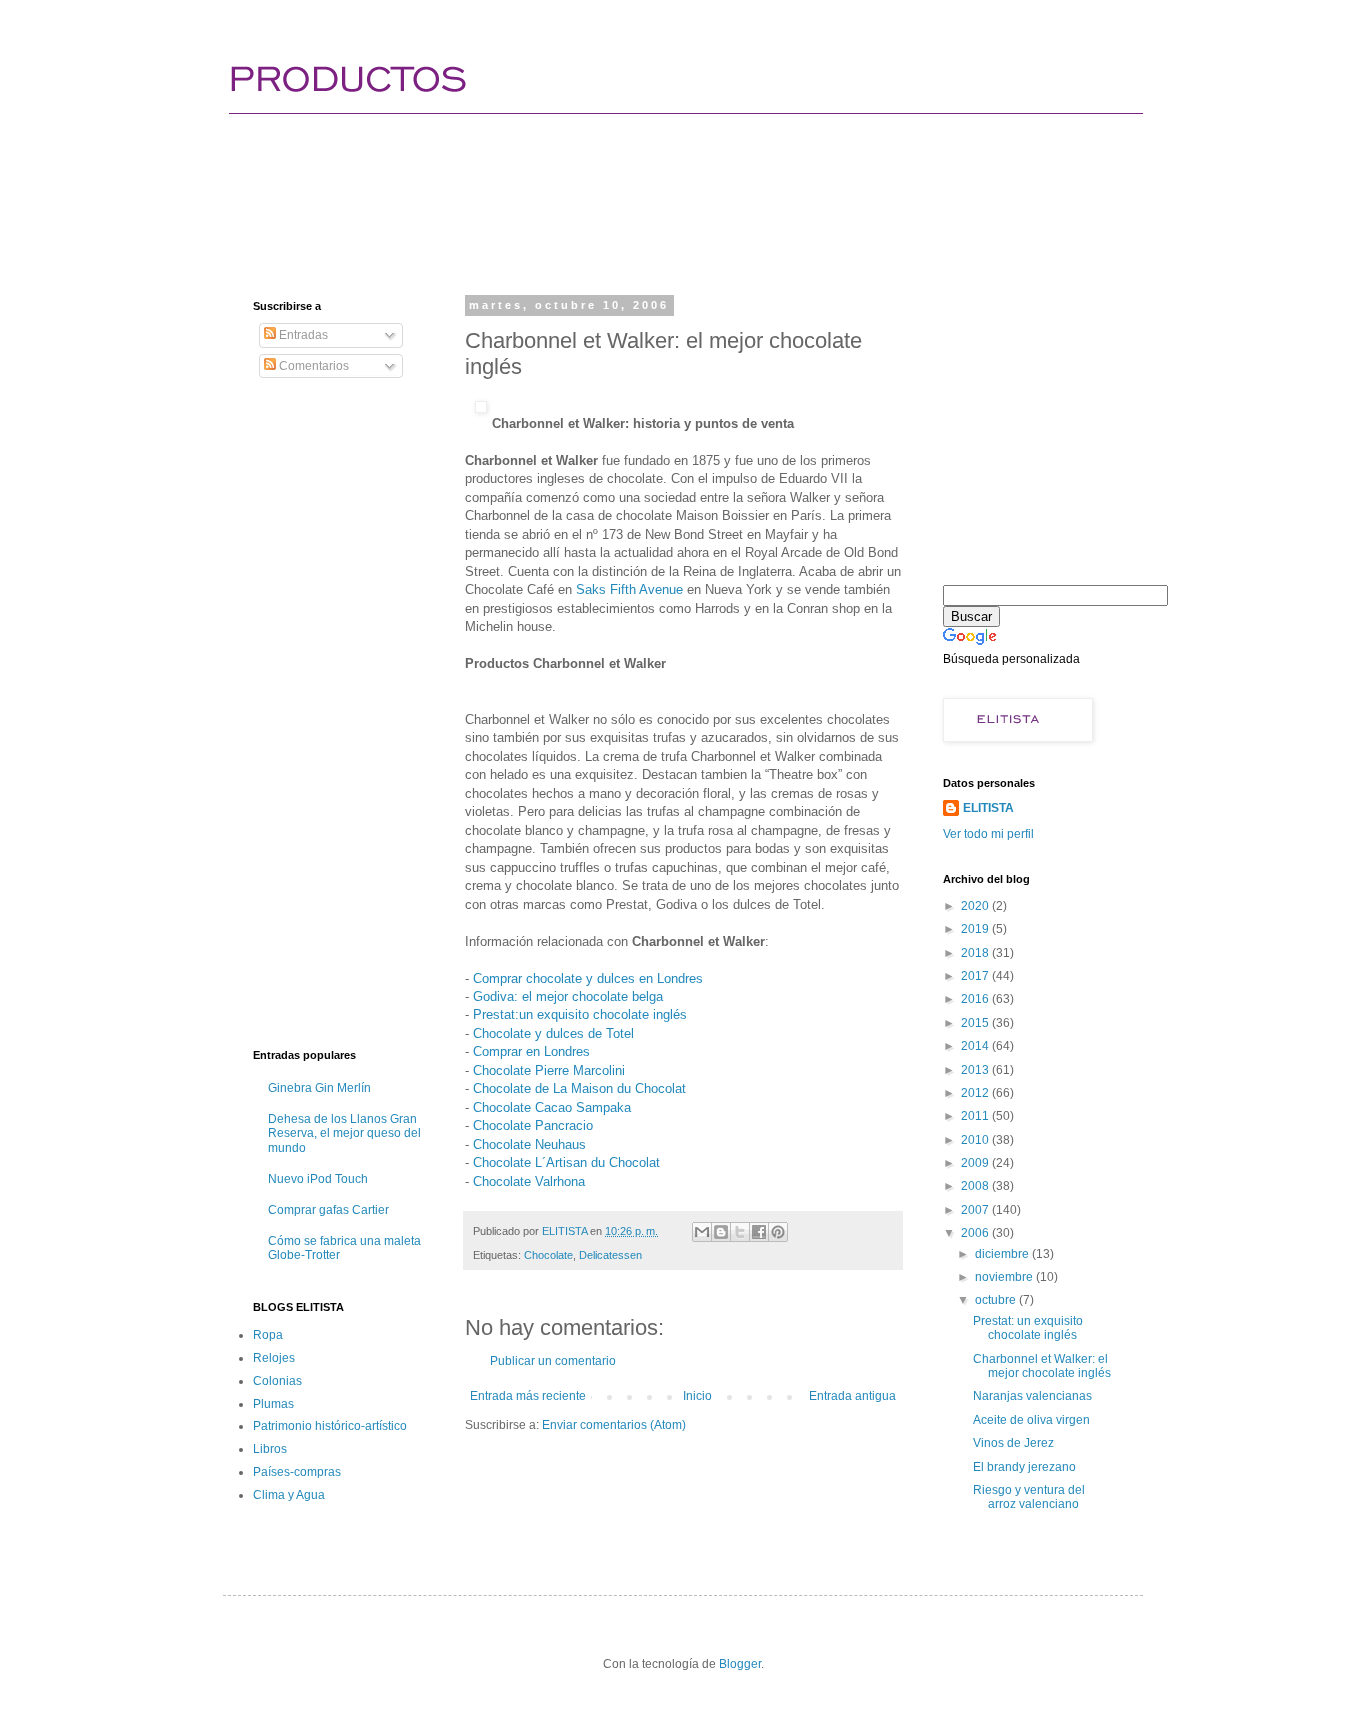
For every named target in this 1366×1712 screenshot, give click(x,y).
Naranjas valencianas (1032, 1396)
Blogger (740, 1664)
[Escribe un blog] (721, 1232)
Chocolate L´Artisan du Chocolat (566, 1162)
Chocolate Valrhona (529, 1181)
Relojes (274, 1358)
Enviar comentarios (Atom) (614, 1425)
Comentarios (312, 366)
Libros (270, 1449)
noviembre (1005, 1277)
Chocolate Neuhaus (529, 1144)
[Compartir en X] (740, 1232)
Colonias (277, 1381)
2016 (976, 999)
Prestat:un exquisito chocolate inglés (580, 1014)
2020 (976, 906)
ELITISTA (988, 808)
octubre (997, 1300)
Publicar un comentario (553, 1361)
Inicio (697, 1396)
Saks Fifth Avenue (629, 589)
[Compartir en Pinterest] (778, 1232)
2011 (976, 1116)
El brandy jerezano (1024, 1467)
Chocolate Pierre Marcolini (549, 1070)
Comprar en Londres (531, 1051)
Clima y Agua (289, 1495)
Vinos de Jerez (1013, 1443)
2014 (976, 1046)
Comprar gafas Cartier (328, 1210)
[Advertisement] (617, 185)
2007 (976, 1210)
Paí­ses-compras (297, 1472)
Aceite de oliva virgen (1031, 1420)
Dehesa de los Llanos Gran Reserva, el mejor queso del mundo (344, 1133)
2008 (976, 1186)
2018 (976, 953)
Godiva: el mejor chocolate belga (568, 996)
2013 (976, 1070)
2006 (976, 1233)
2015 (976, 1023)
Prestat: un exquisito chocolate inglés (1028, 1328)
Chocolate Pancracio (533, 1125)
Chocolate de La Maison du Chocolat (579, 1088)
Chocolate (548, 1255)
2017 (976, 976)
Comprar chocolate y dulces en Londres (588, 978)
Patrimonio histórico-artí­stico (330, 1426)
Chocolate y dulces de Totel (553, 1033)
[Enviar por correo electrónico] (702, 1232)
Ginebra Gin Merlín (319, 1088)
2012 (976, 1093)
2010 (976, 1140)
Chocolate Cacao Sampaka (552, 1107)
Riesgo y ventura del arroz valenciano (1029, 1497)
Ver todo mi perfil (988, 834)
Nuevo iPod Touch (318, 1179)
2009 (976, 1163)
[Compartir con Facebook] (759, 1232)
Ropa (268, 1335)
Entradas (302, 335)
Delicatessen (610, 1255)
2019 (976, 929)
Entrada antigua (852, 1396)
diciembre (1003, 1254)
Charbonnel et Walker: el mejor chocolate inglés (1042, 1366)
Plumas (273, 1404)
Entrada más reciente (528, 1396)
